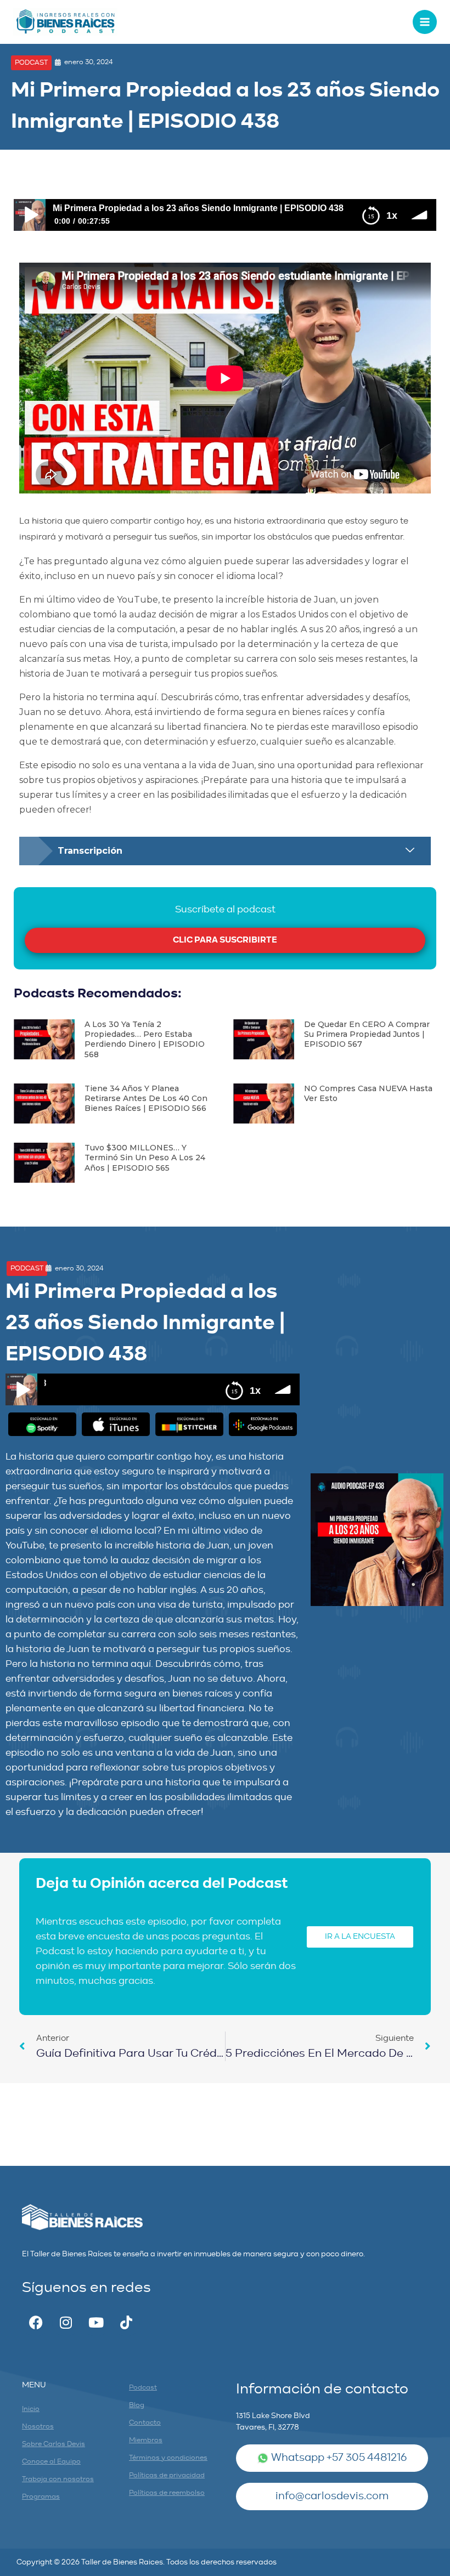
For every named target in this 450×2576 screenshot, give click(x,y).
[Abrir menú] (425, 22)
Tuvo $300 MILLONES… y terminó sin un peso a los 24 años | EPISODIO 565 (145, 1158)
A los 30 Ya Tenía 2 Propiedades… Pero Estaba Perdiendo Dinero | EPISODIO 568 (145, 1039)
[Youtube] (96, 2323)
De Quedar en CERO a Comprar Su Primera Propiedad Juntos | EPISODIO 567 (367, 1034)
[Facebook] (36, 2323)
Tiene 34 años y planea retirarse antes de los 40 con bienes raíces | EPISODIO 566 (146, 1098)
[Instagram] (66, 2323)
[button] (31, 63)
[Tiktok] (126, 2323)
